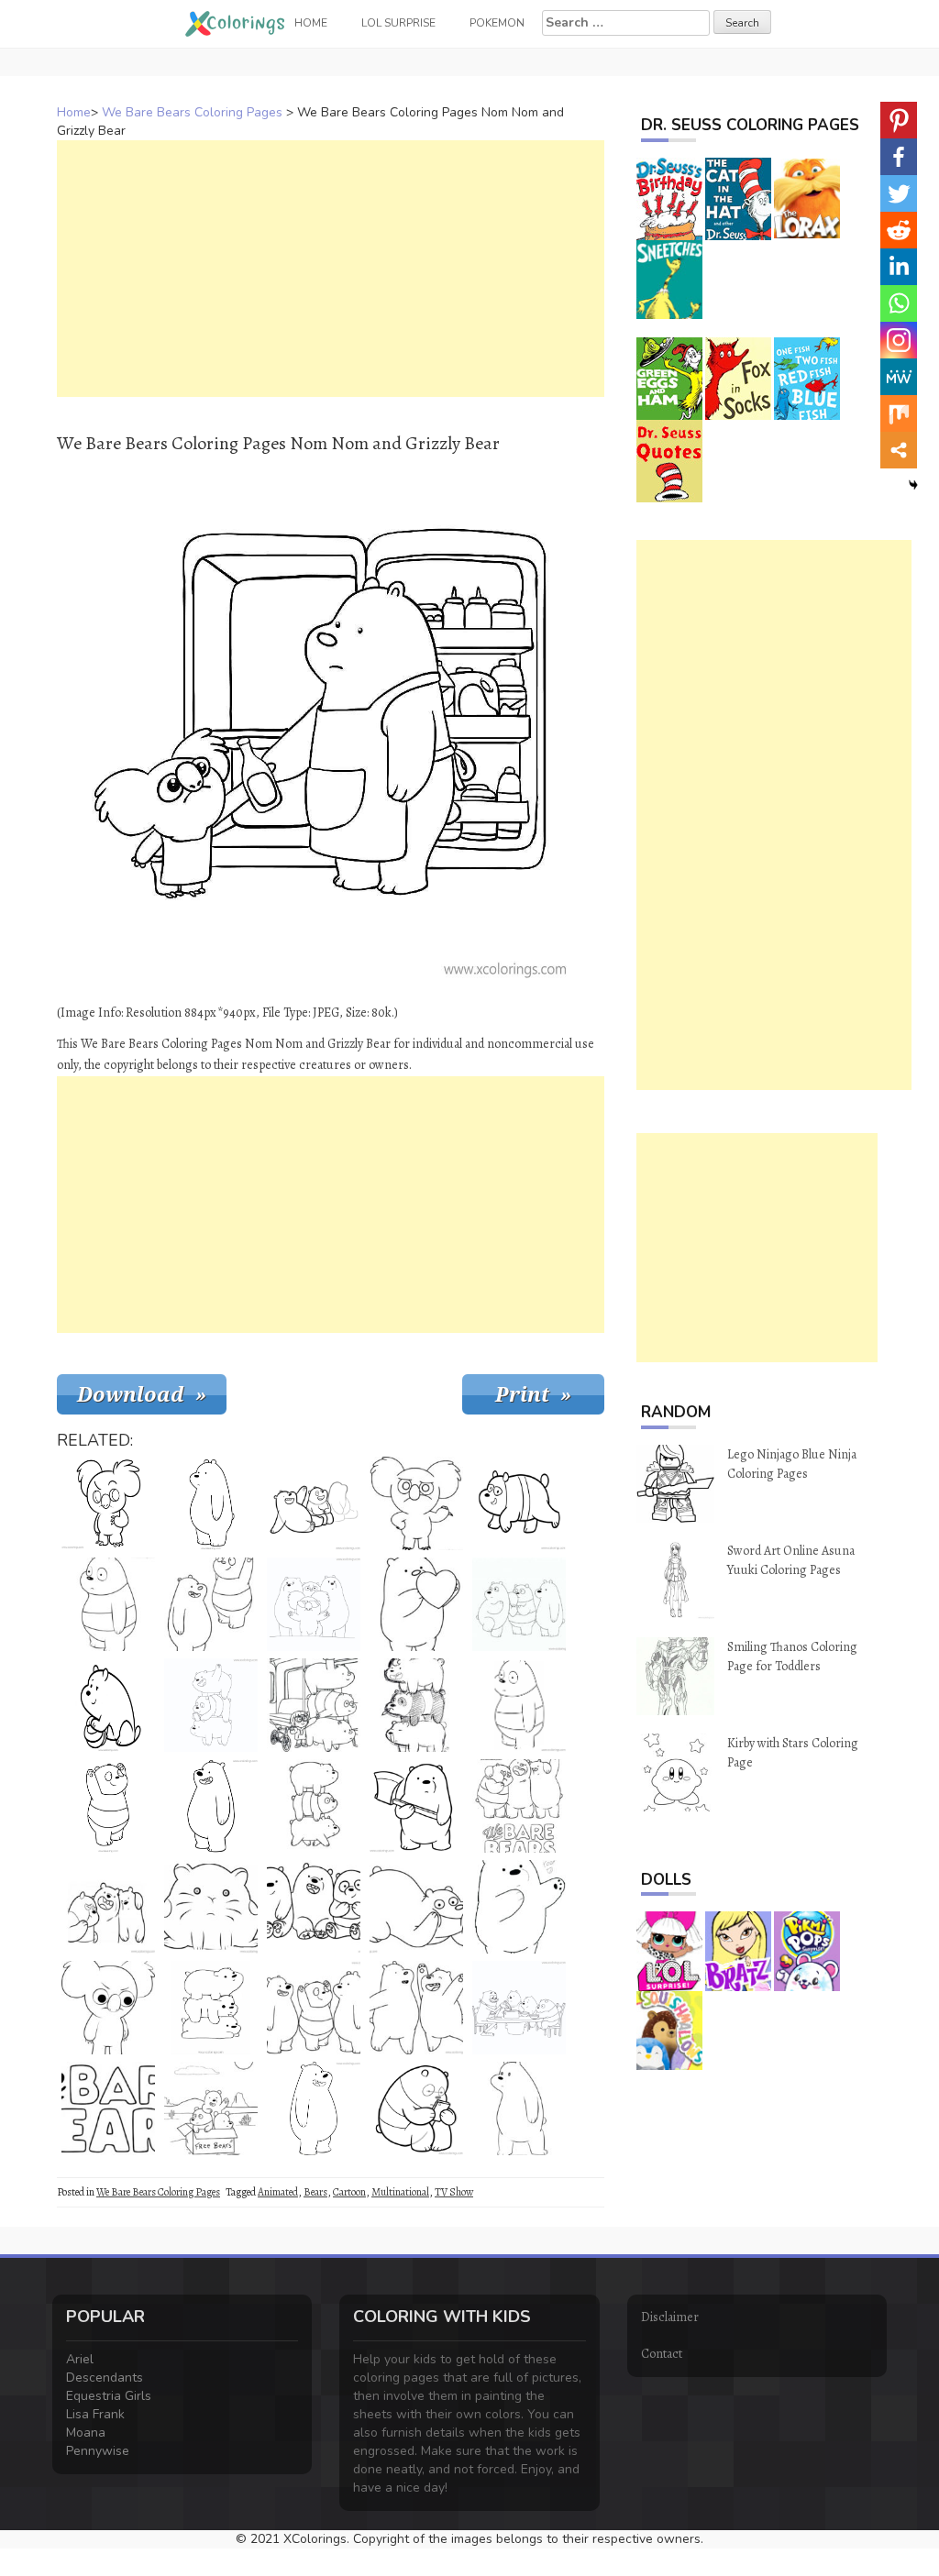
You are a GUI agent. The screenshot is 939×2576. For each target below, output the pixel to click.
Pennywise (98, 2451)
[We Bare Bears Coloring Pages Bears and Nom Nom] (314, 1604)
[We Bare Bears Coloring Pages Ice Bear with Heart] (416, 1604)
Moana (86, 2433)
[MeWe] (899, 377)
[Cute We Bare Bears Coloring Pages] (108, 1907)
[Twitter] (899, 193)
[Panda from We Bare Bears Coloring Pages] (108, 1806)
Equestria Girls (109, 2396)
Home (74, 112)
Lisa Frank (95, 2414)
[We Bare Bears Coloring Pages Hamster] (211, 1907)
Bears (315, 2192)
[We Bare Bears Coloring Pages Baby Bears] (314, 1907)
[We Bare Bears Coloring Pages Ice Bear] (211, 1503)
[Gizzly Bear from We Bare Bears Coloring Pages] (314, 2108)
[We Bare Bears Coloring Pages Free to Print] (314, 2008)
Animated (278, 2192)
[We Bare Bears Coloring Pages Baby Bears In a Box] (211, 2108)
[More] (899, 450)
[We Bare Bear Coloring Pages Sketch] (416, 1705)
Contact (662, 2354)
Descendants (105, 2378)
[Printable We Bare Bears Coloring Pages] (211, 2008)
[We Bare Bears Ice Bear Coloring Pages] (519, 2108)
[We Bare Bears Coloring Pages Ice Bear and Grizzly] (416, 2008)
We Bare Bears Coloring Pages (192, 112)
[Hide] (913, 485)
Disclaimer (670, 2317)
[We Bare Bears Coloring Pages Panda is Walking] (519, 1503)
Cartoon (349, 2192)
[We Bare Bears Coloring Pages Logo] (108, 2108)
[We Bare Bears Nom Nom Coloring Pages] (416, 1503)
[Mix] (899, 413)
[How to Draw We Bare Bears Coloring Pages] (314, 1503)
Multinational (400, 2192)
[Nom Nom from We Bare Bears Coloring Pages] (108, 1503)
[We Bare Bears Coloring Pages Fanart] (519, 1907)
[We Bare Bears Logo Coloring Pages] (519, 1806)
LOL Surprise (398, 23)
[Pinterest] (899, 120)
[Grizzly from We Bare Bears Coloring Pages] (416, 1907)
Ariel (80, 2359)
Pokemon (497, 23)
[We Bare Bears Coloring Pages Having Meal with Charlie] (519, 2008)
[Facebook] (899, 157)
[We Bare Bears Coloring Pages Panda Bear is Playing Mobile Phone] (416, 2108)
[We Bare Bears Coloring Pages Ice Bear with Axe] (416, 1806)
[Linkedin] (899, 267)
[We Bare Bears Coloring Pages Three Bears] (314, 1806)
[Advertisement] (331, 269)
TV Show (454, 2192)
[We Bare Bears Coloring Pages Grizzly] (211, 1806)
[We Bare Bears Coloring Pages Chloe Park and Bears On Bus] (314, 1705)
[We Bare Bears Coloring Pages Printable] (211, 1705)
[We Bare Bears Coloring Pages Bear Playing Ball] (108, 1705)
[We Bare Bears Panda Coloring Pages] (108, 1604)
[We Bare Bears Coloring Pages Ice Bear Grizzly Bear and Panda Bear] (519, 1604)
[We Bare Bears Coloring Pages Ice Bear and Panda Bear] (211, 1604)
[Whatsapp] (899, 303)
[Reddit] (899, 230)
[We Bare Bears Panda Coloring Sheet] (519, 1705)
